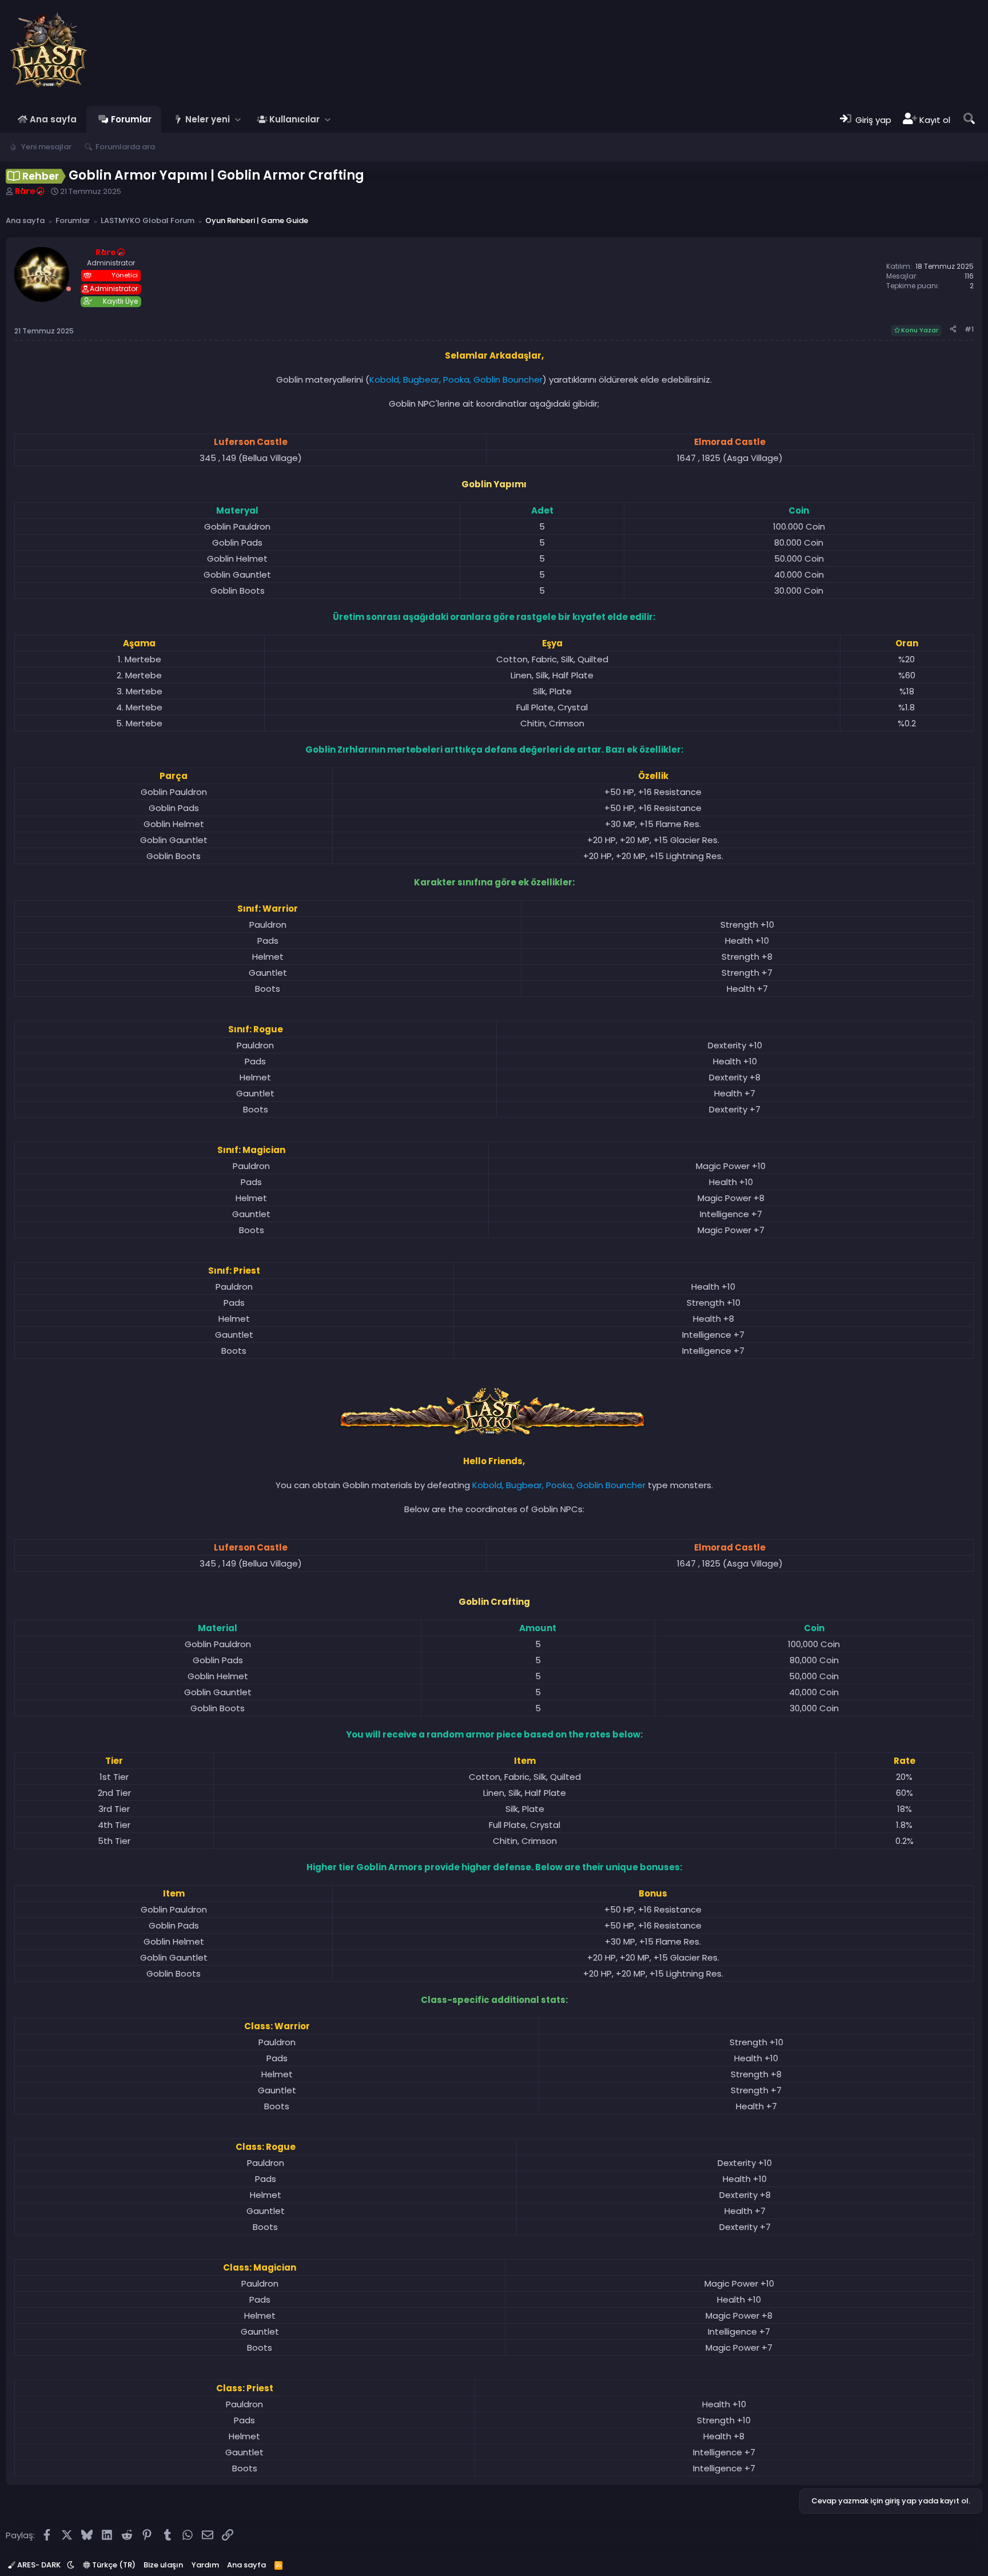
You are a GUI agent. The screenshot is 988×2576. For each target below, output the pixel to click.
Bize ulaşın (163, 2565)
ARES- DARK (39, 2565)
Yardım (205, 2565)
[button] (238, 119)
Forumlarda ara (125, 147)
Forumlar (131, 119)
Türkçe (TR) (113, 2565)
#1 (969, 329)
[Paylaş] (953, 330)
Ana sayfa (53, 119)
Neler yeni (208, 119)
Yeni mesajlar (46, 147)
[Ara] (969, 119)
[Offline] (69, 289)
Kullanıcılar (294, 119)
